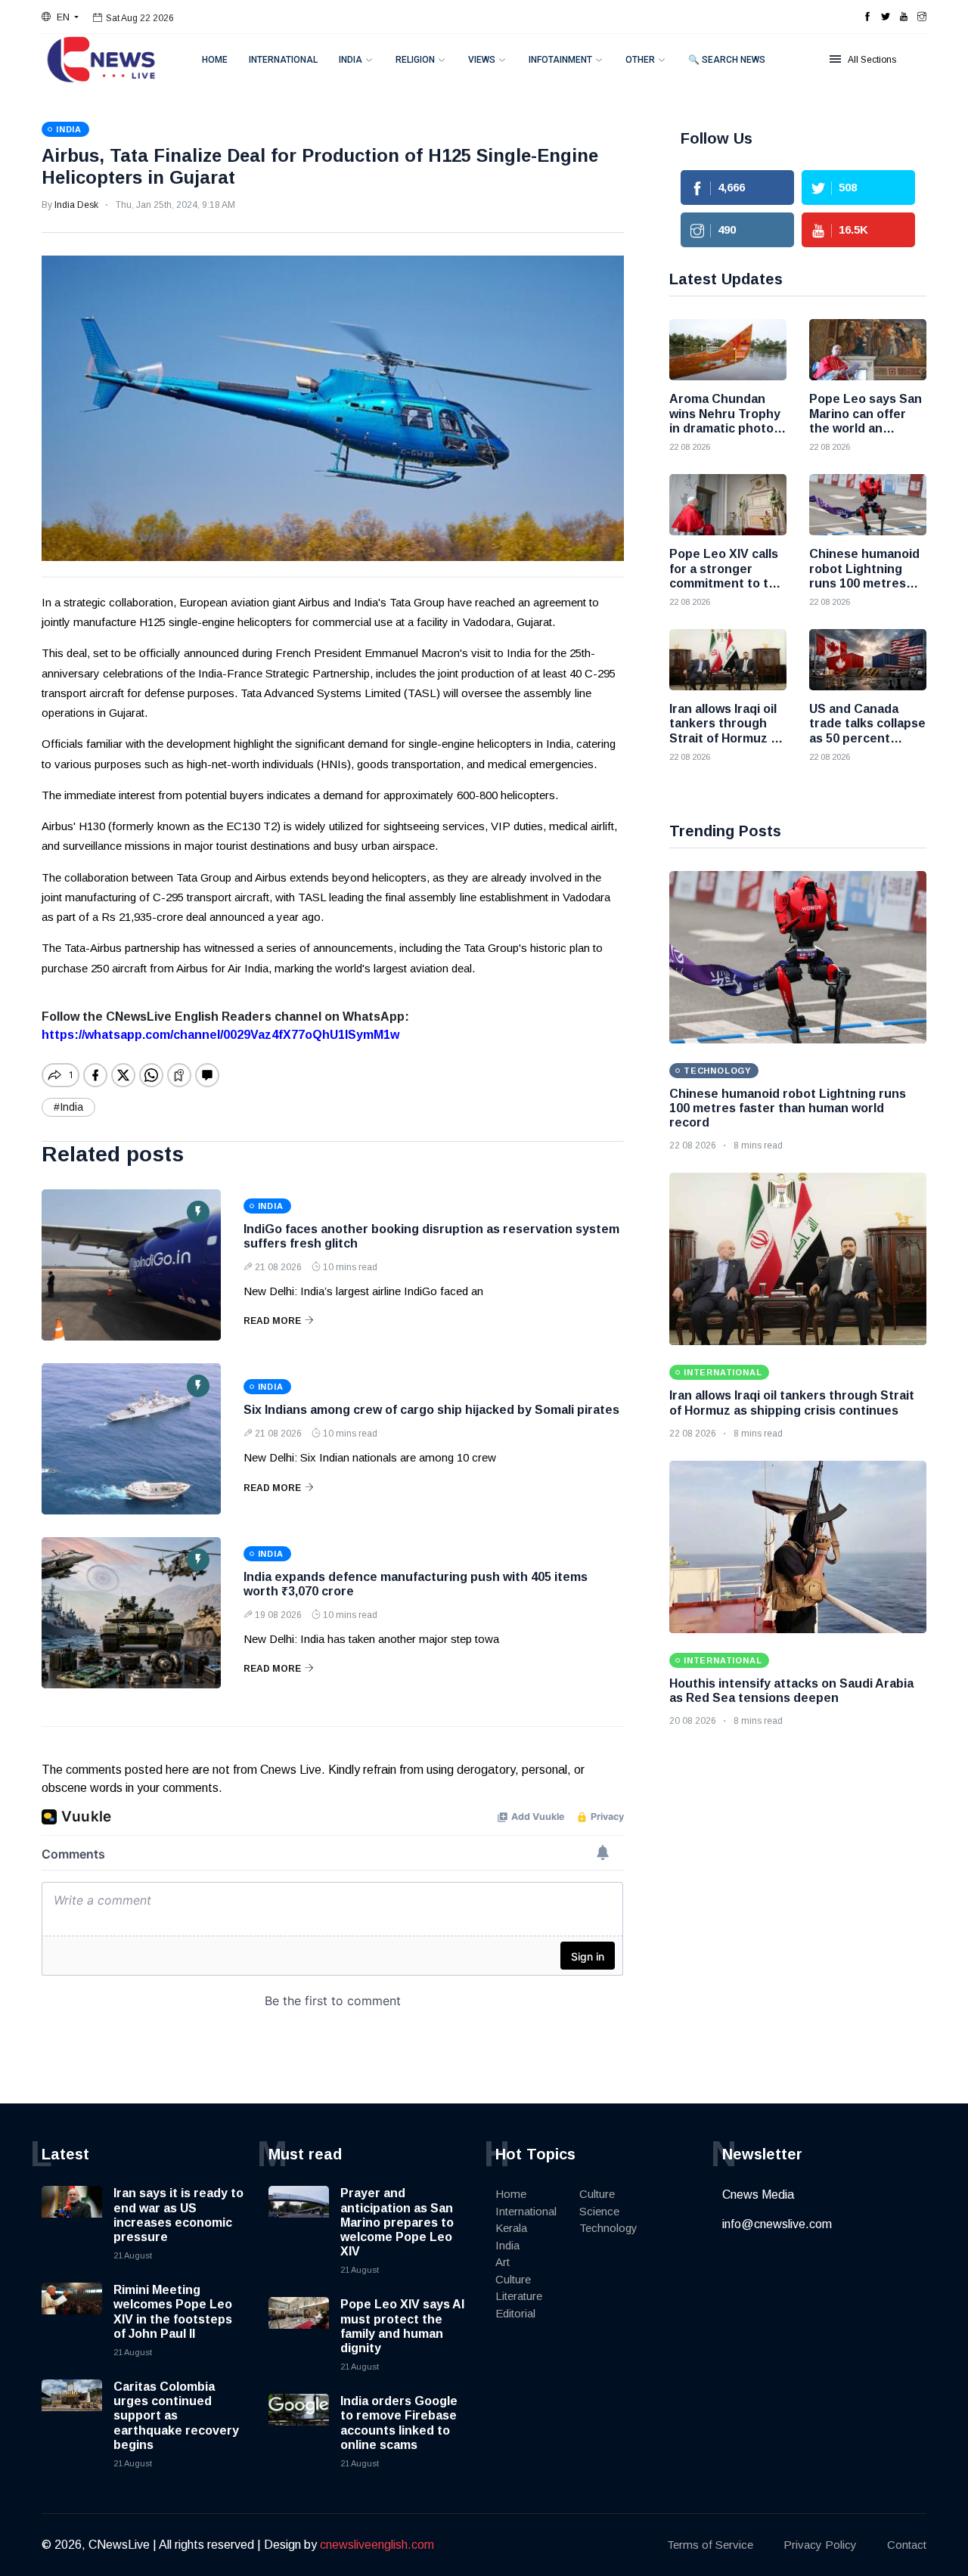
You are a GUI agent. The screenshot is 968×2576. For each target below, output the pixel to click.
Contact (907, 2545)
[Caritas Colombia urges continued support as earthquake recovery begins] (72, 2410)
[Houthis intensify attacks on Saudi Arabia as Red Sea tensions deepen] (798, 1547)
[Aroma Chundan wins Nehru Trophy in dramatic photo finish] (728, 350)
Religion (415, 60)
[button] (60, 17)
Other (640, 60)
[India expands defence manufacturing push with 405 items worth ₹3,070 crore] (131, 1613)
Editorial (515, 2313)
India (351, 60)
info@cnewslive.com (777, 2224)
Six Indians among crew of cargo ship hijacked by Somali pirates (431, 1410)
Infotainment (560, 60)
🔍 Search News (727, 60)
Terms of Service (710, 2545)
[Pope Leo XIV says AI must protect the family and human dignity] (299, 2327)
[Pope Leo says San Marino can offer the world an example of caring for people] (868, 350)
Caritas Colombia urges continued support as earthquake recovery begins (176, 2416)
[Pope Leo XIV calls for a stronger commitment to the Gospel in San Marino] (728, 505)
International (283, 60)
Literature (519, 2296)
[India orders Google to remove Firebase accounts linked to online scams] (299, 2424)
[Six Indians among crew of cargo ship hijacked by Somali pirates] (131, 1439)
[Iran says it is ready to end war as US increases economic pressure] (72, 2216)
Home (215, 60)
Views (482, 60)
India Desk (76, 205)
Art (503, 2262)
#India (68, 1107)
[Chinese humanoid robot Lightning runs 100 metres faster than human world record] (868, 505)
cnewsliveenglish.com (377, 2545)
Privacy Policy (820, 2545)
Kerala (511, 2228)
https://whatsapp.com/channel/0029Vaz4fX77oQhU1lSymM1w (220, 1035)
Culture (513, 2279)
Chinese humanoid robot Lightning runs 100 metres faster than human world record (788, 1108)
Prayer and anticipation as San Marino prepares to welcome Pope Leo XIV (397, 2222)
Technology (608, 2228)
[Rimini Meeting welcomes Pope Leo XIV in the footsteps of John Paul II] (72, 2313)
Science (599, 2211)
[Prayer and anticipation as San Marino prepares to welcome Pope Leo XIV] (299, 2216)
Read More (272, 1321)
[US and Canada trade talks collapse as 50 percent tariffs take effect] (868, 660)
